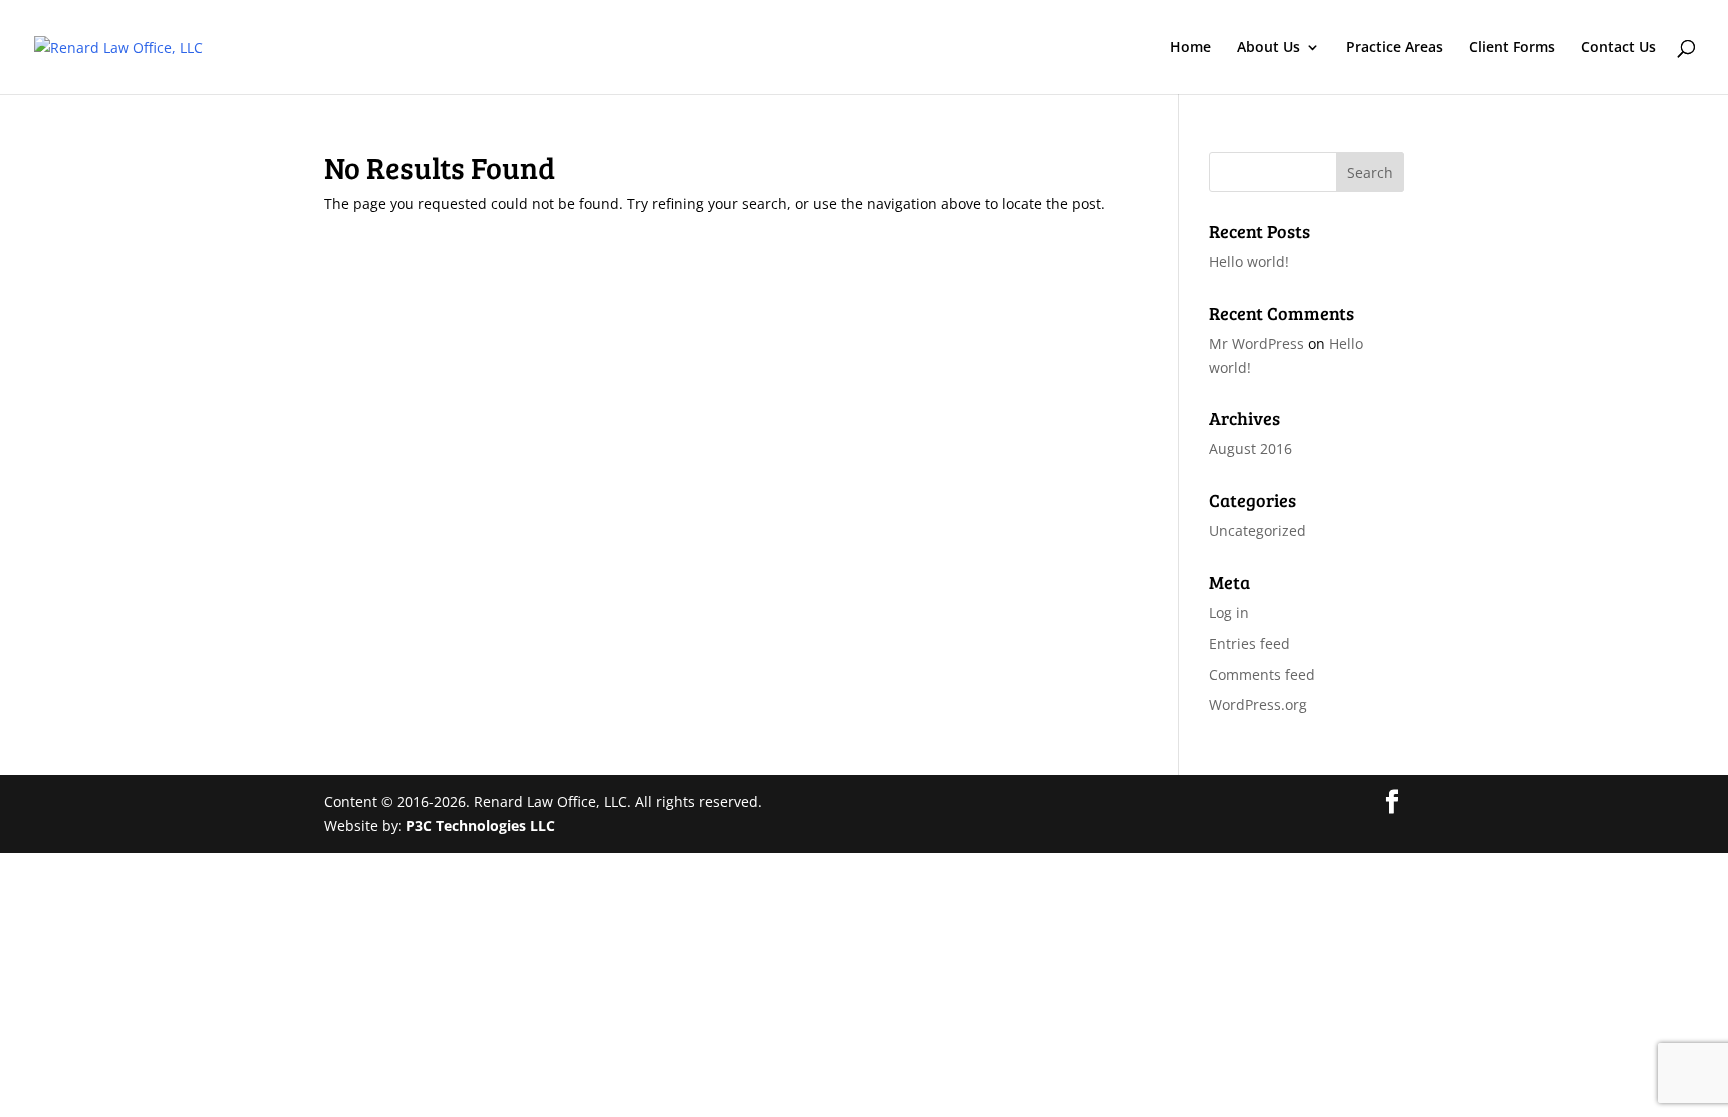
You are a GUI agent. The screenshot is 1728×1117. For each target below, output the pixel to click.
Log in (1229, 612)
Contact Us (1618, 48)
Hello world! (1249, 261)
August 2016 (1250, 448)
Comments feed (1262, 674)
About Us (1268, 48)
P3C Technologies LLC (480, 825)
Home (1190, 48)
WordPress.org (1258, 704)
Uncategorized (1257, 530)
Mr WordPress (1256, 343)
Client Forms (1512, 48)
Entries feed (1249, 643)
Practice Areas (1394, 48)
